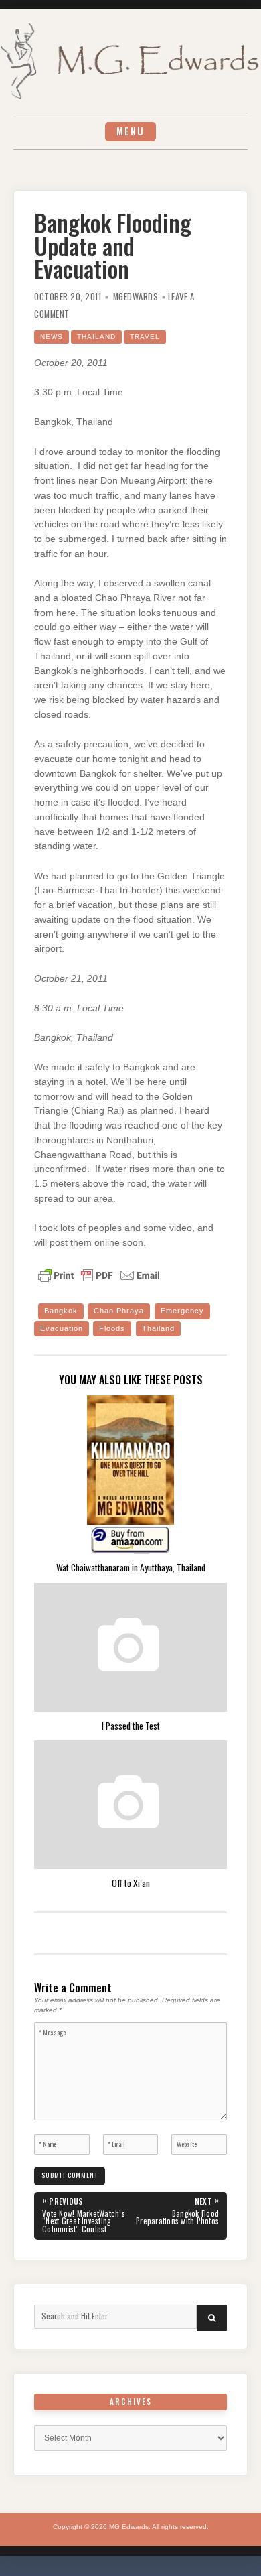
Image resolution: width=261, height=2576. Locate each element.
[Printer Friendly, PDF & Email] (99, 1275)
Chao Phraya (119, 1311)
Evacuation (62, 1328)
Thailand (96, 337)
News (52, 337)
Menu (130, 131)
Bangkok (61, 1311)
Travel (145, 337)
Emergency (182, 1311)
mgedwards (136, 297)
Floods (112, 1328)
